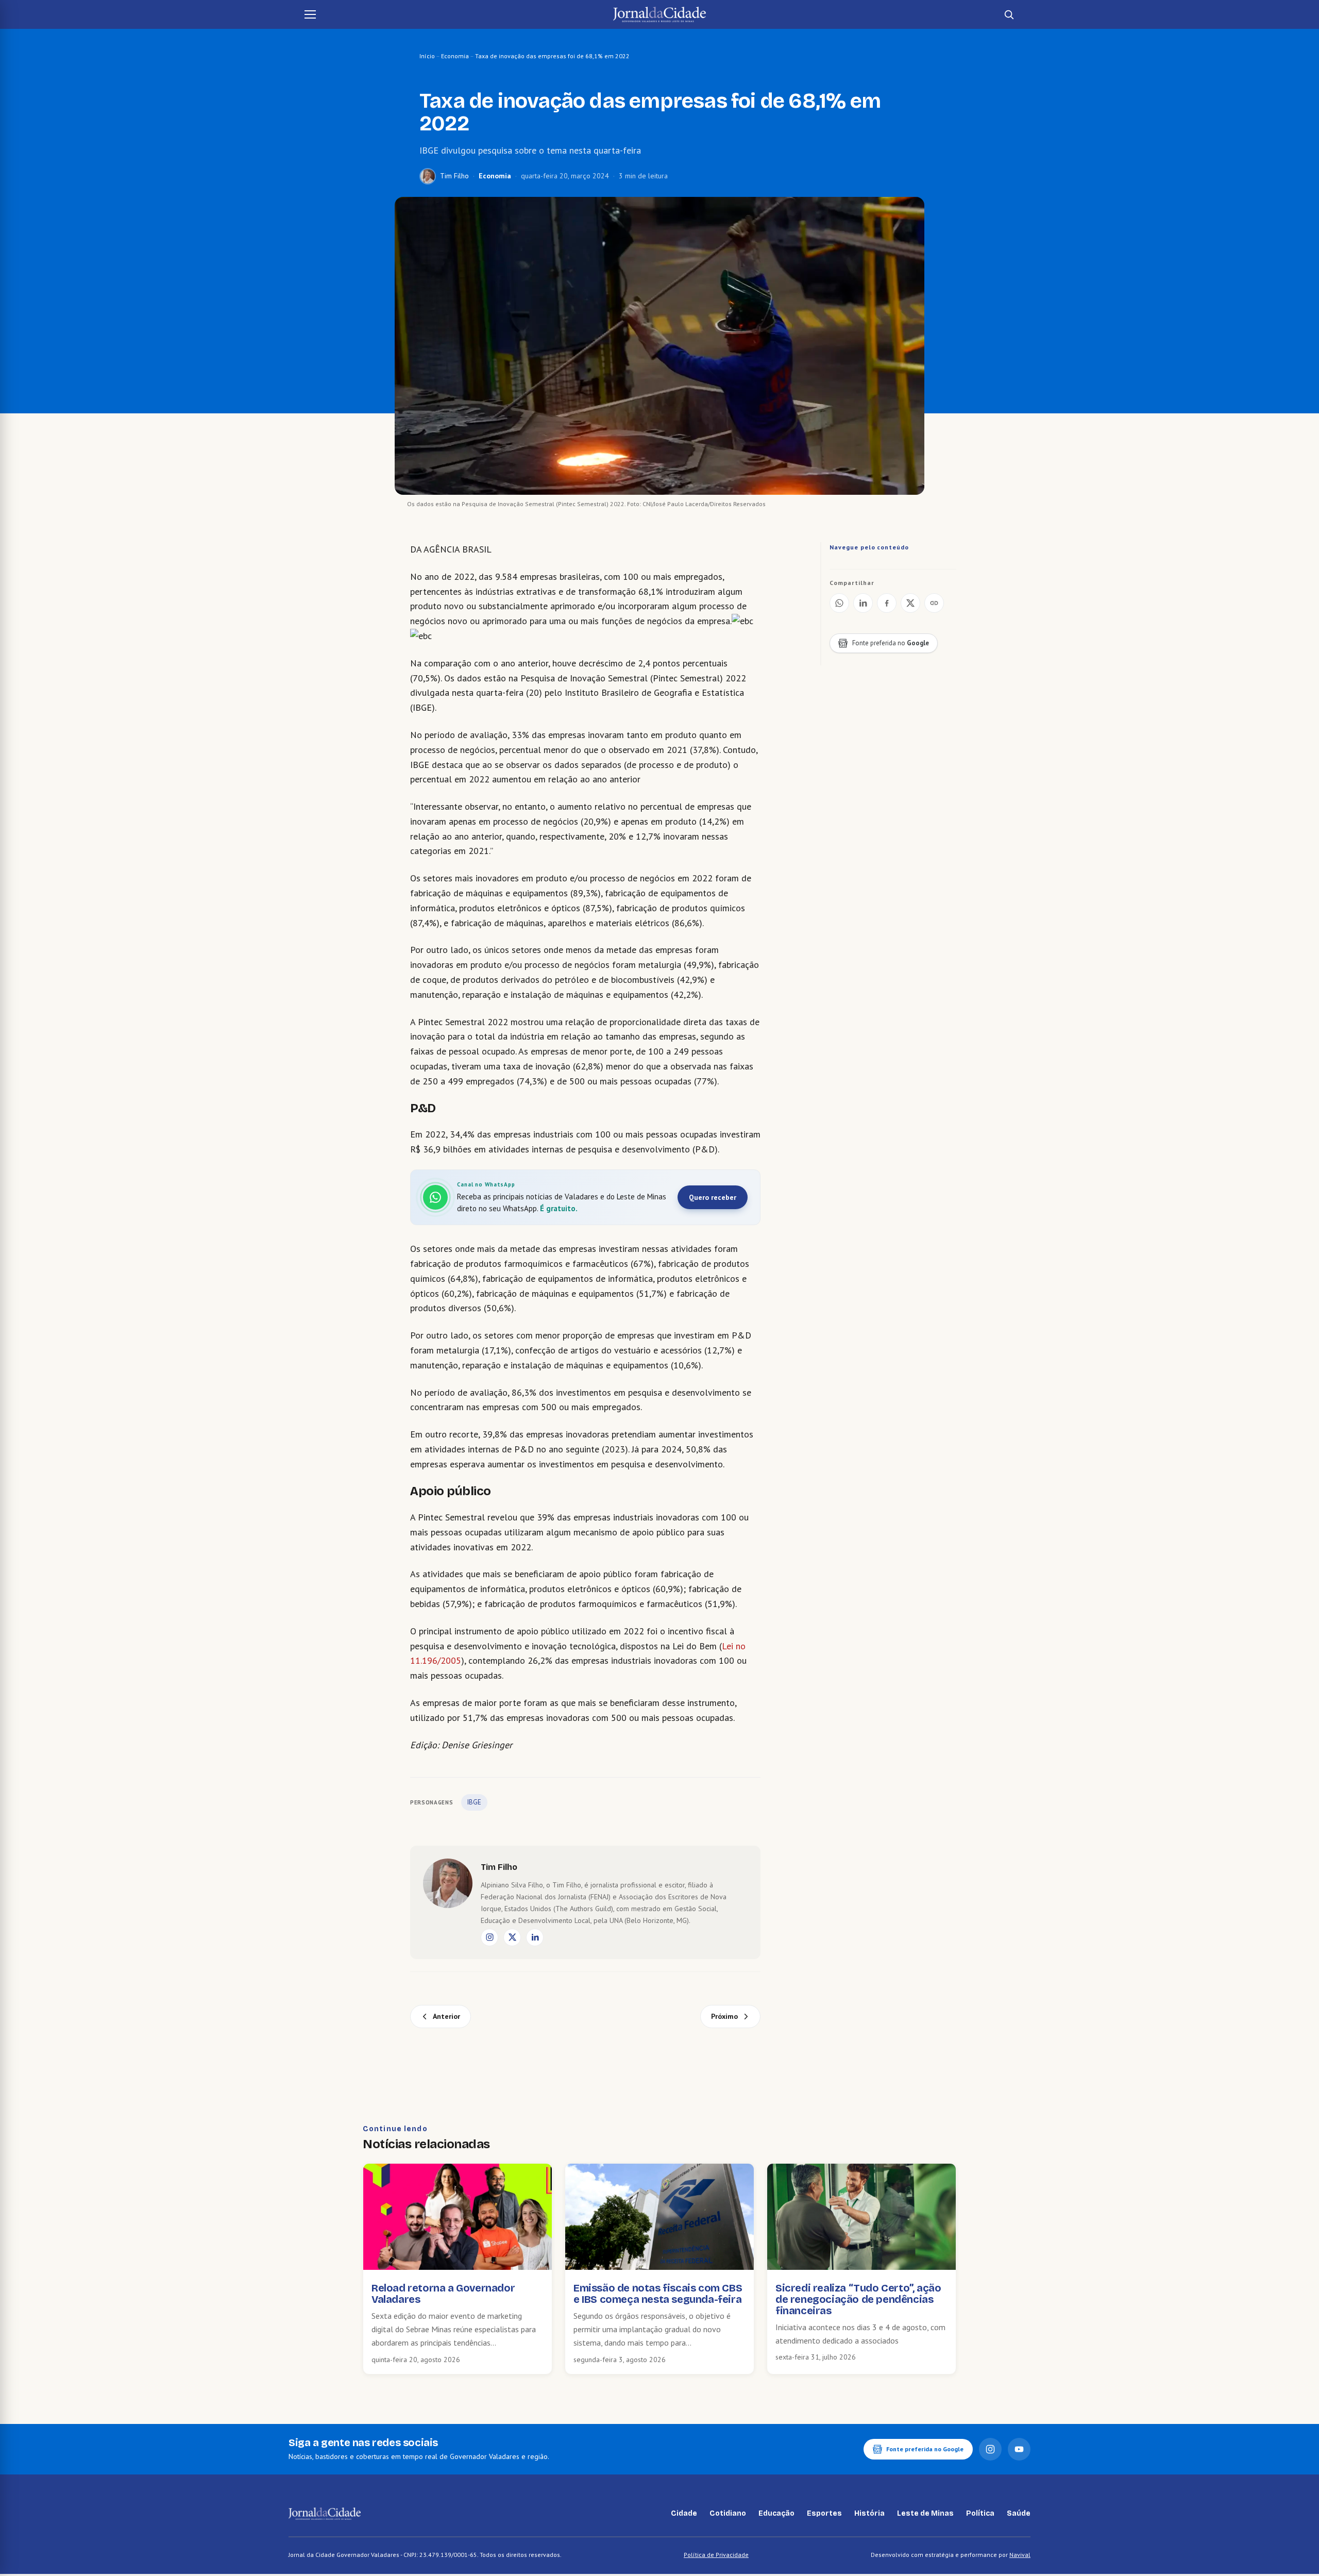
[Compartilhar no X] (910, 603)
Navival (1020, 2555)
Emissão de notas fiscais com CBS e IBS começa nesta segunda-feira (658, 2294)
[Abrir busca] (1009, 14)
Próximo (724, 2016)
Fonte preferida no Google (925, 2449)
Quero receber (713, 1197)
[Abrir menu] (310, 14)
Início (427, 56)
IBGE (474, 1802)
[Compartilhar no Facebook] (887, 603)
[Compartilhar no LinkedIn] (863, 603)
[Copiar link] (934, 603)
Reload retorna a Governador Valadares (443, 2294)
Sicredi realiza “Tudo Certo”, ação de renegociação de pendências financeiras (858, 2299)
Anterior (446, 2016)
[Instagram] (489, 1937)
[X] (512, 1937)
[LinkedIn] (535, 1937)
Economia (455, 56)
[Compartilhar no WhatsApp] (839, 603)
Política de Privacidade (716, 2555)
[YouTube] (1019, 2449)
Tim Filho (454, 176)
